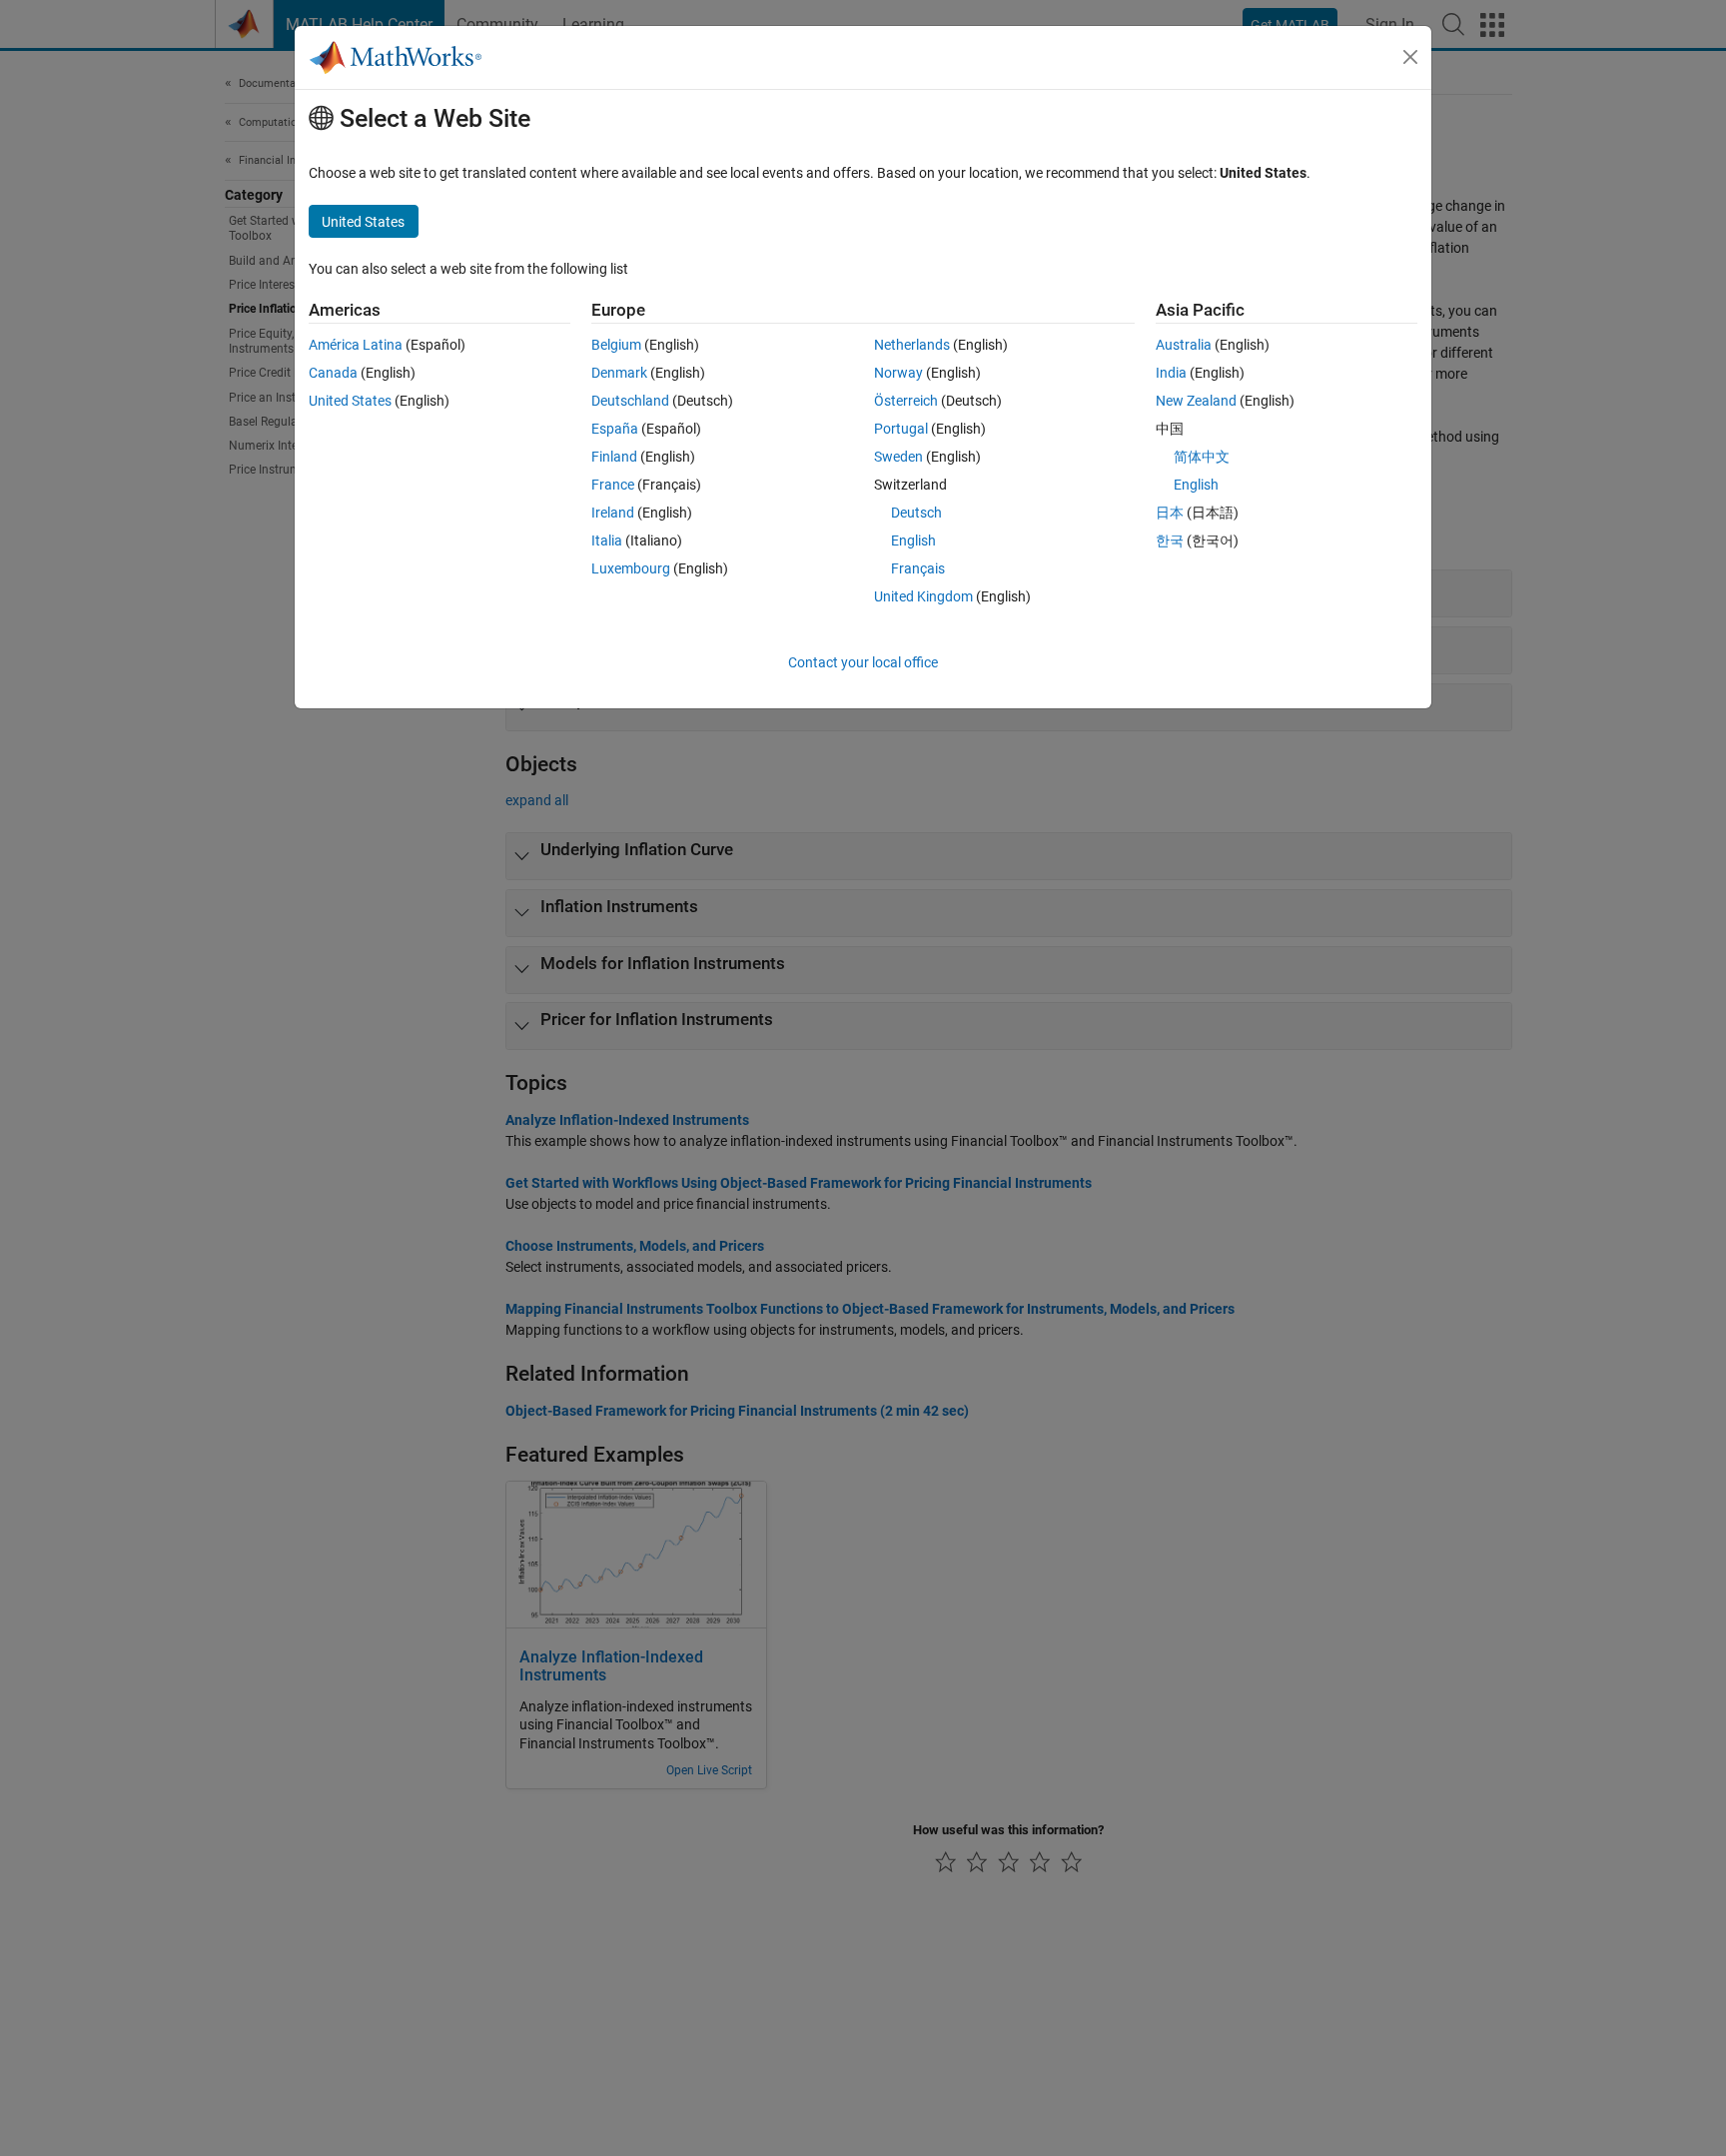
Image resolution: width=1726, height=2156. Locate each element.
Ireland (613, 513)
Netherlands (912, 345)
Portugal (901, 429)
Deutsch (916, 513)
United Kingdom (923, 596)
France (613, 485)
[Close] (1410, 57)
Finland (614, 457)
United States (350, 401)
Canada (333, 373)
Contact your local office (863, 662)
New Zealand (1196, 401)
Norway (898, 373)
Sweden (898, 457)
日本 (1170, 513)
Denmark (619, 373)
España (615, 429)
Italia (607, 540)
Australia (1184, 345)
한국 (1170, 540)
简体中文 (1202, 457)
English (913, 540)
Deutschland (630, 401)
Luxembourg (631, 568)
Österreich (906, 401)
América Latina (356, 345)
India (1171, 373)
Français (918, 568)
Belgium (616, 345)
